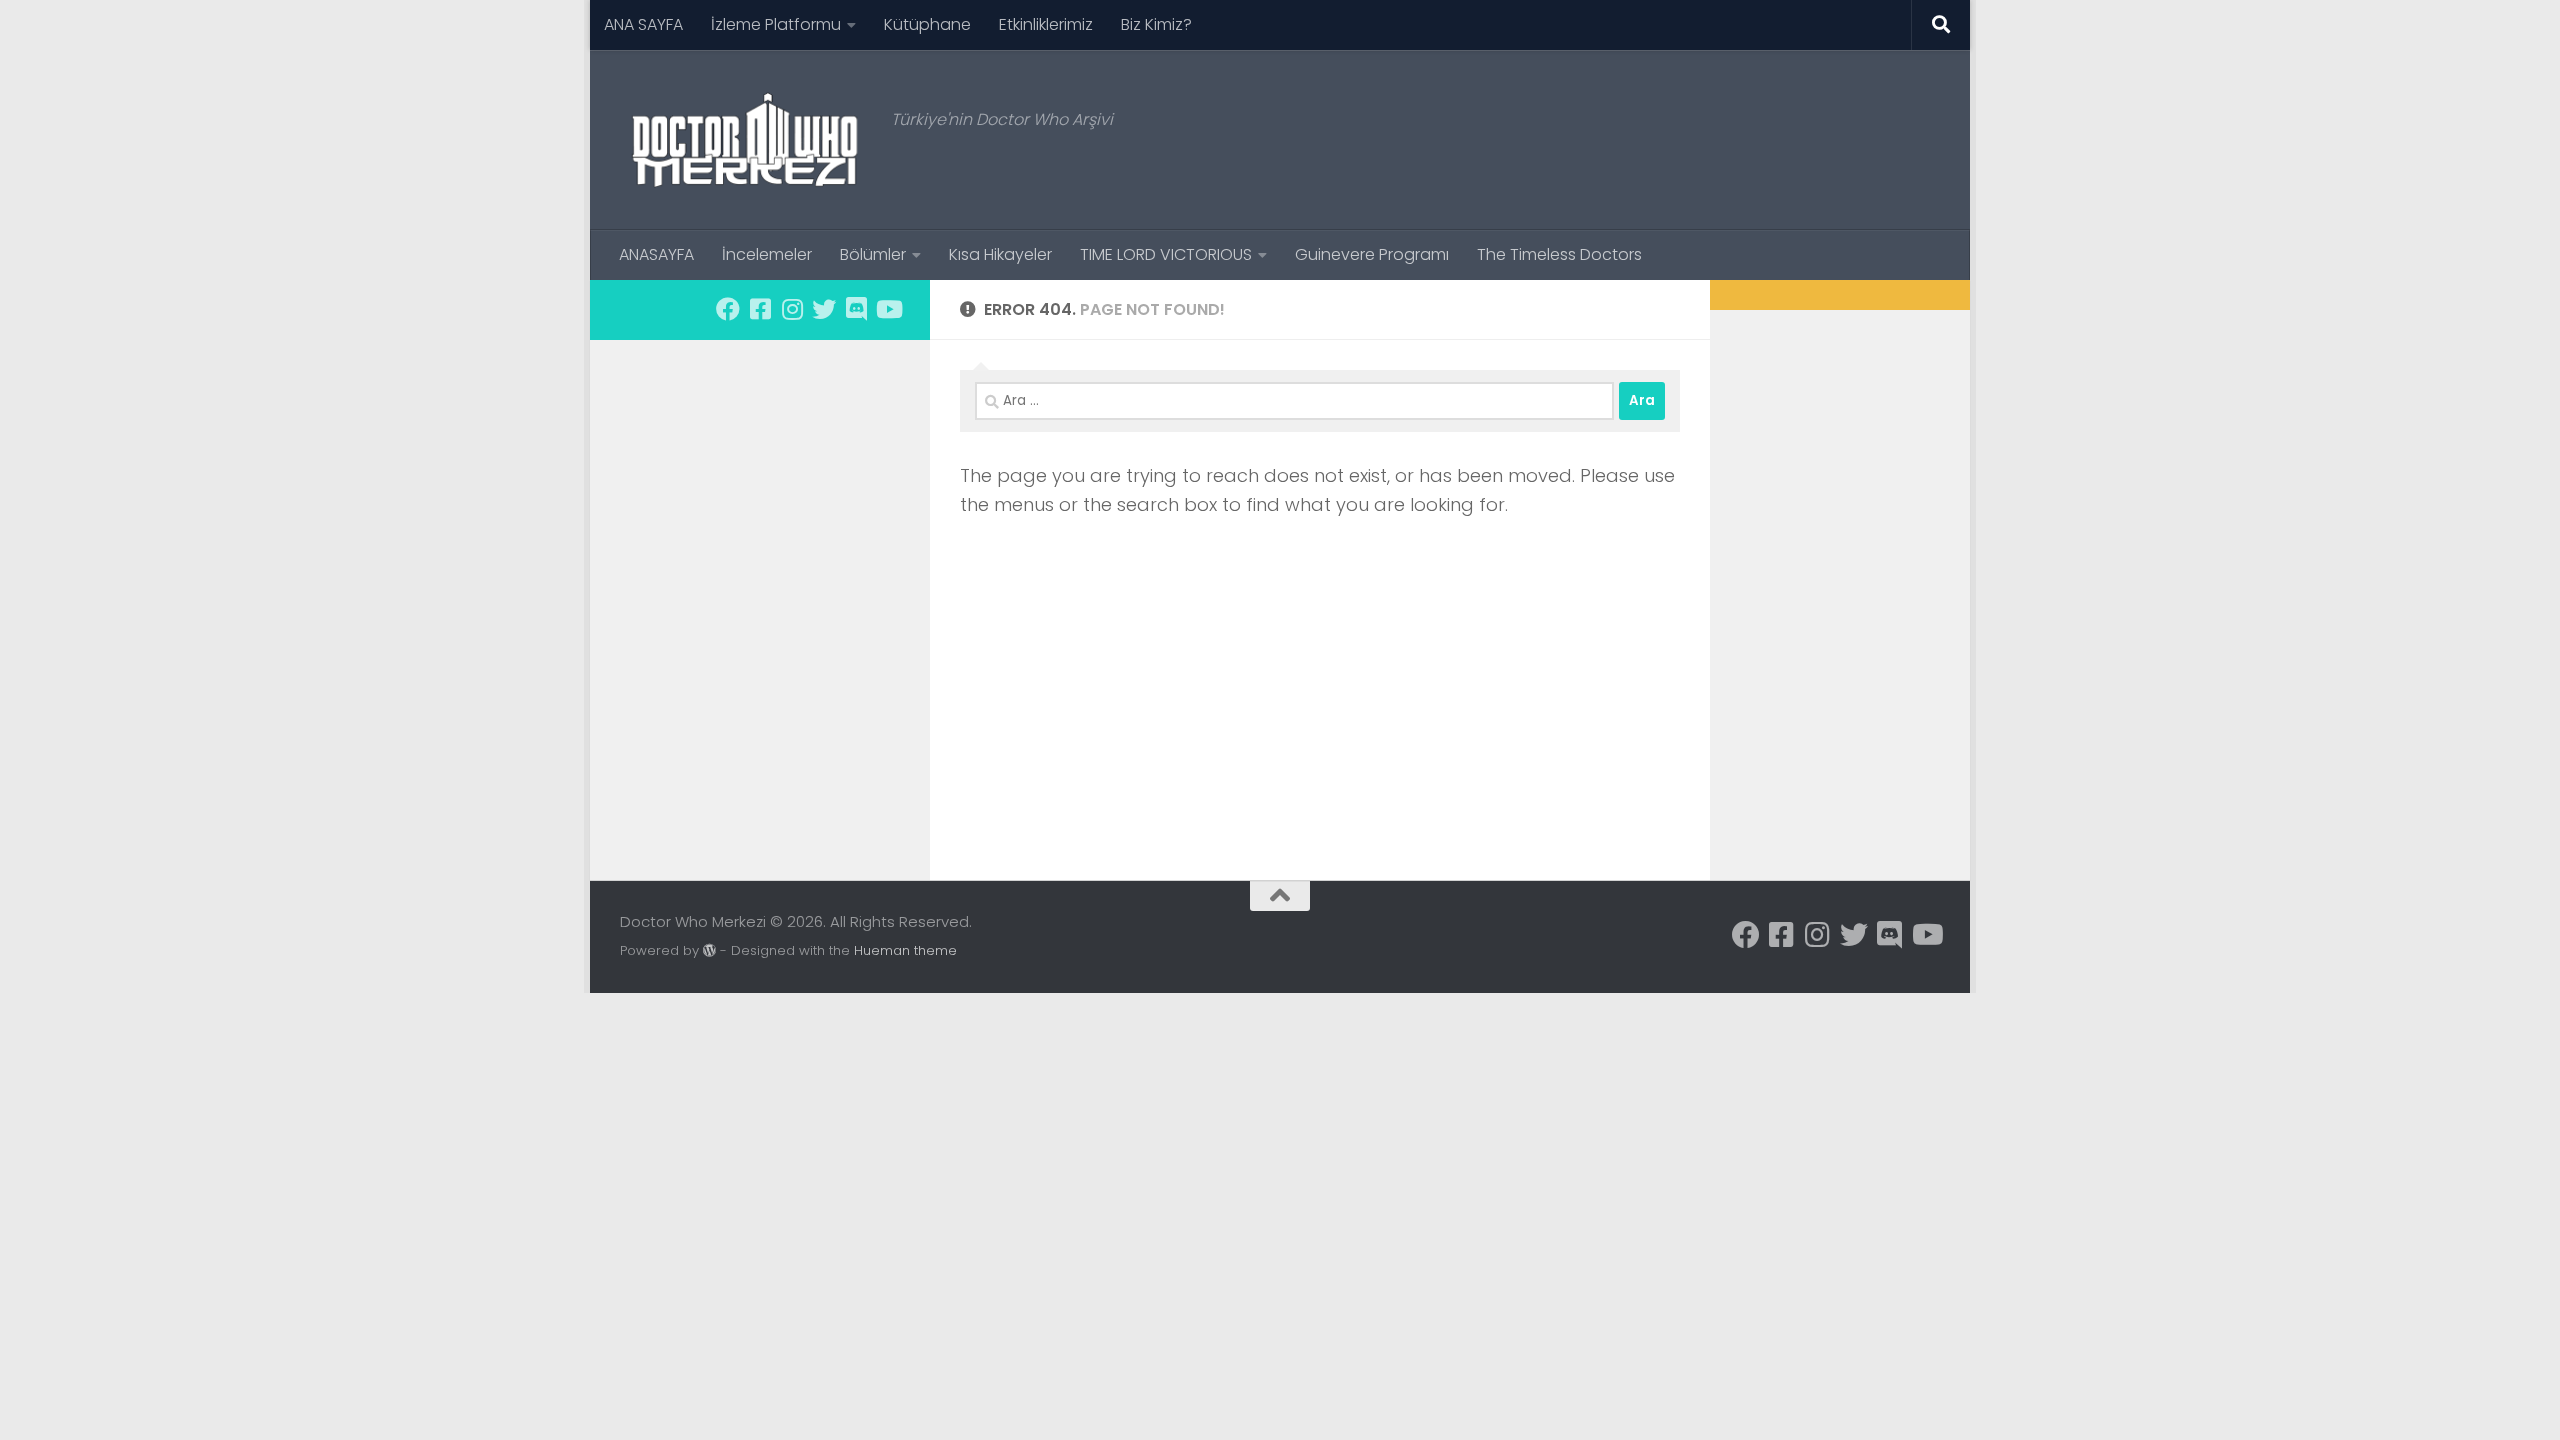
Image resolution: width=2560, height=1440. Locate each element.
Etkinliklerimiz (1046, 24)
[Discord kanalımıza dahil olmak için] (856, 309)
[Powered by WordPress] (709, 950)
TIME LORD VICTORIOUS (1166, 254)
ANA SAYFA (643, 24)
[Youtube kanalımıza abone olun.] (888, 309)
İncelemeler (767, 254)
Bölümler (873, 254)
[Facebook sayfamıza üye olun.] (728, 309)
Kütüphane (927, 24)
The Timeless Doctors (1559, 254)
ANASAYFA (656, 254)
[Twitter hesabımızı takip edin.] (824, 309)
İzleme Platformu (776, 24)
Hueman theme (905, 950)
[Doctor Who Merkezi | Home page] (745, 140)
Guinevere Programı (1372, 254)
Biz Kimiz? (1156, 24)
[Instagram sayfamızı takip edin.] (792, 309)
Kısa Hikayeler (1000, 254)
